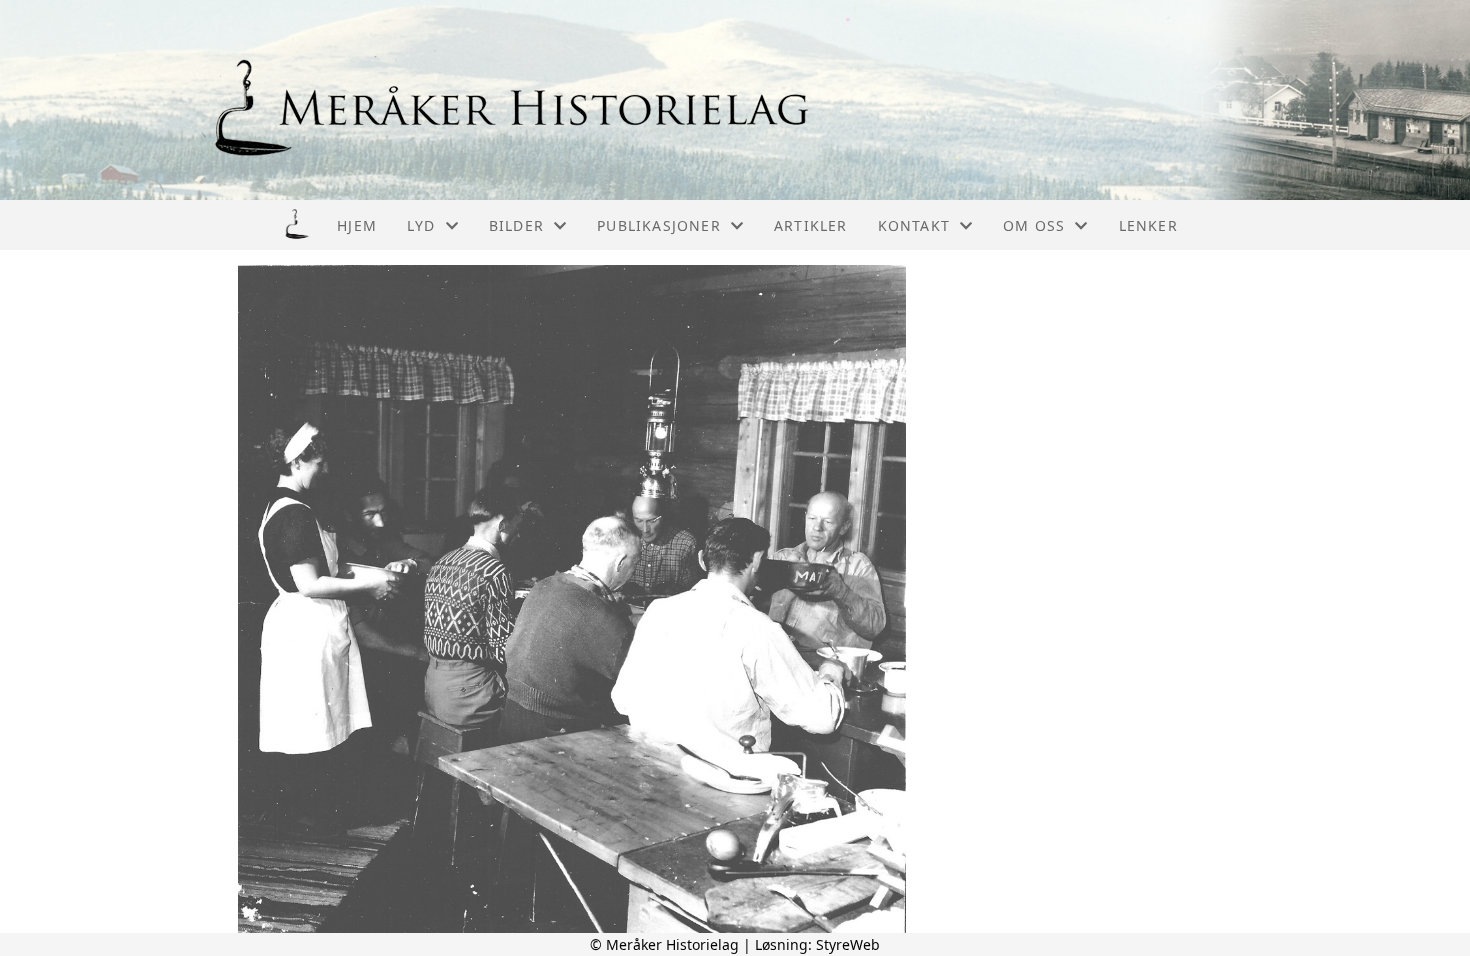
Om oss (1034, 225)
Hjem (357, 225)
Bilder (516, 225)
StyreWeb (848, 944)
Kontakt (914, 225)
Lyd (421, 225)
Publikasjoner (659, 225)
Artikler (811, 225)
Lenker (1148, 225)
